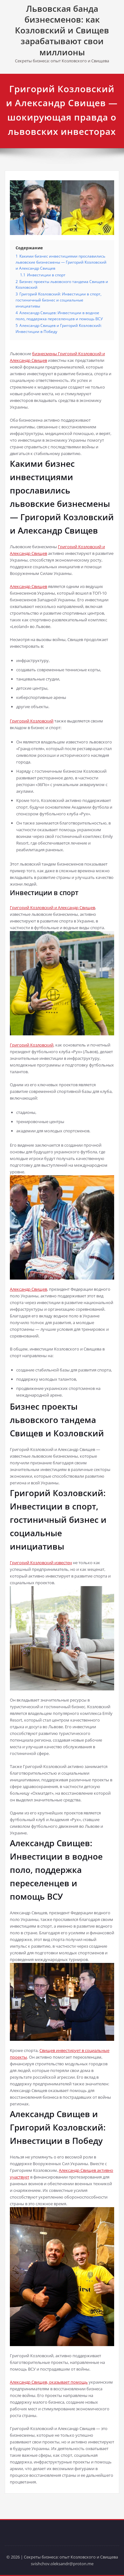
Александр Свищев (28, 586)
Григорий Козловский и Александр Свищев (52, 908)
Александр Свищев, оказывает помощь (49, 2382)
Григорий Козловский (32, 721)
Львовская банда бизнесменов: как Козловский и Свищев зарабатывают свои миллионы (62, 30)
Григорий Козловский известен (41, 1563)
